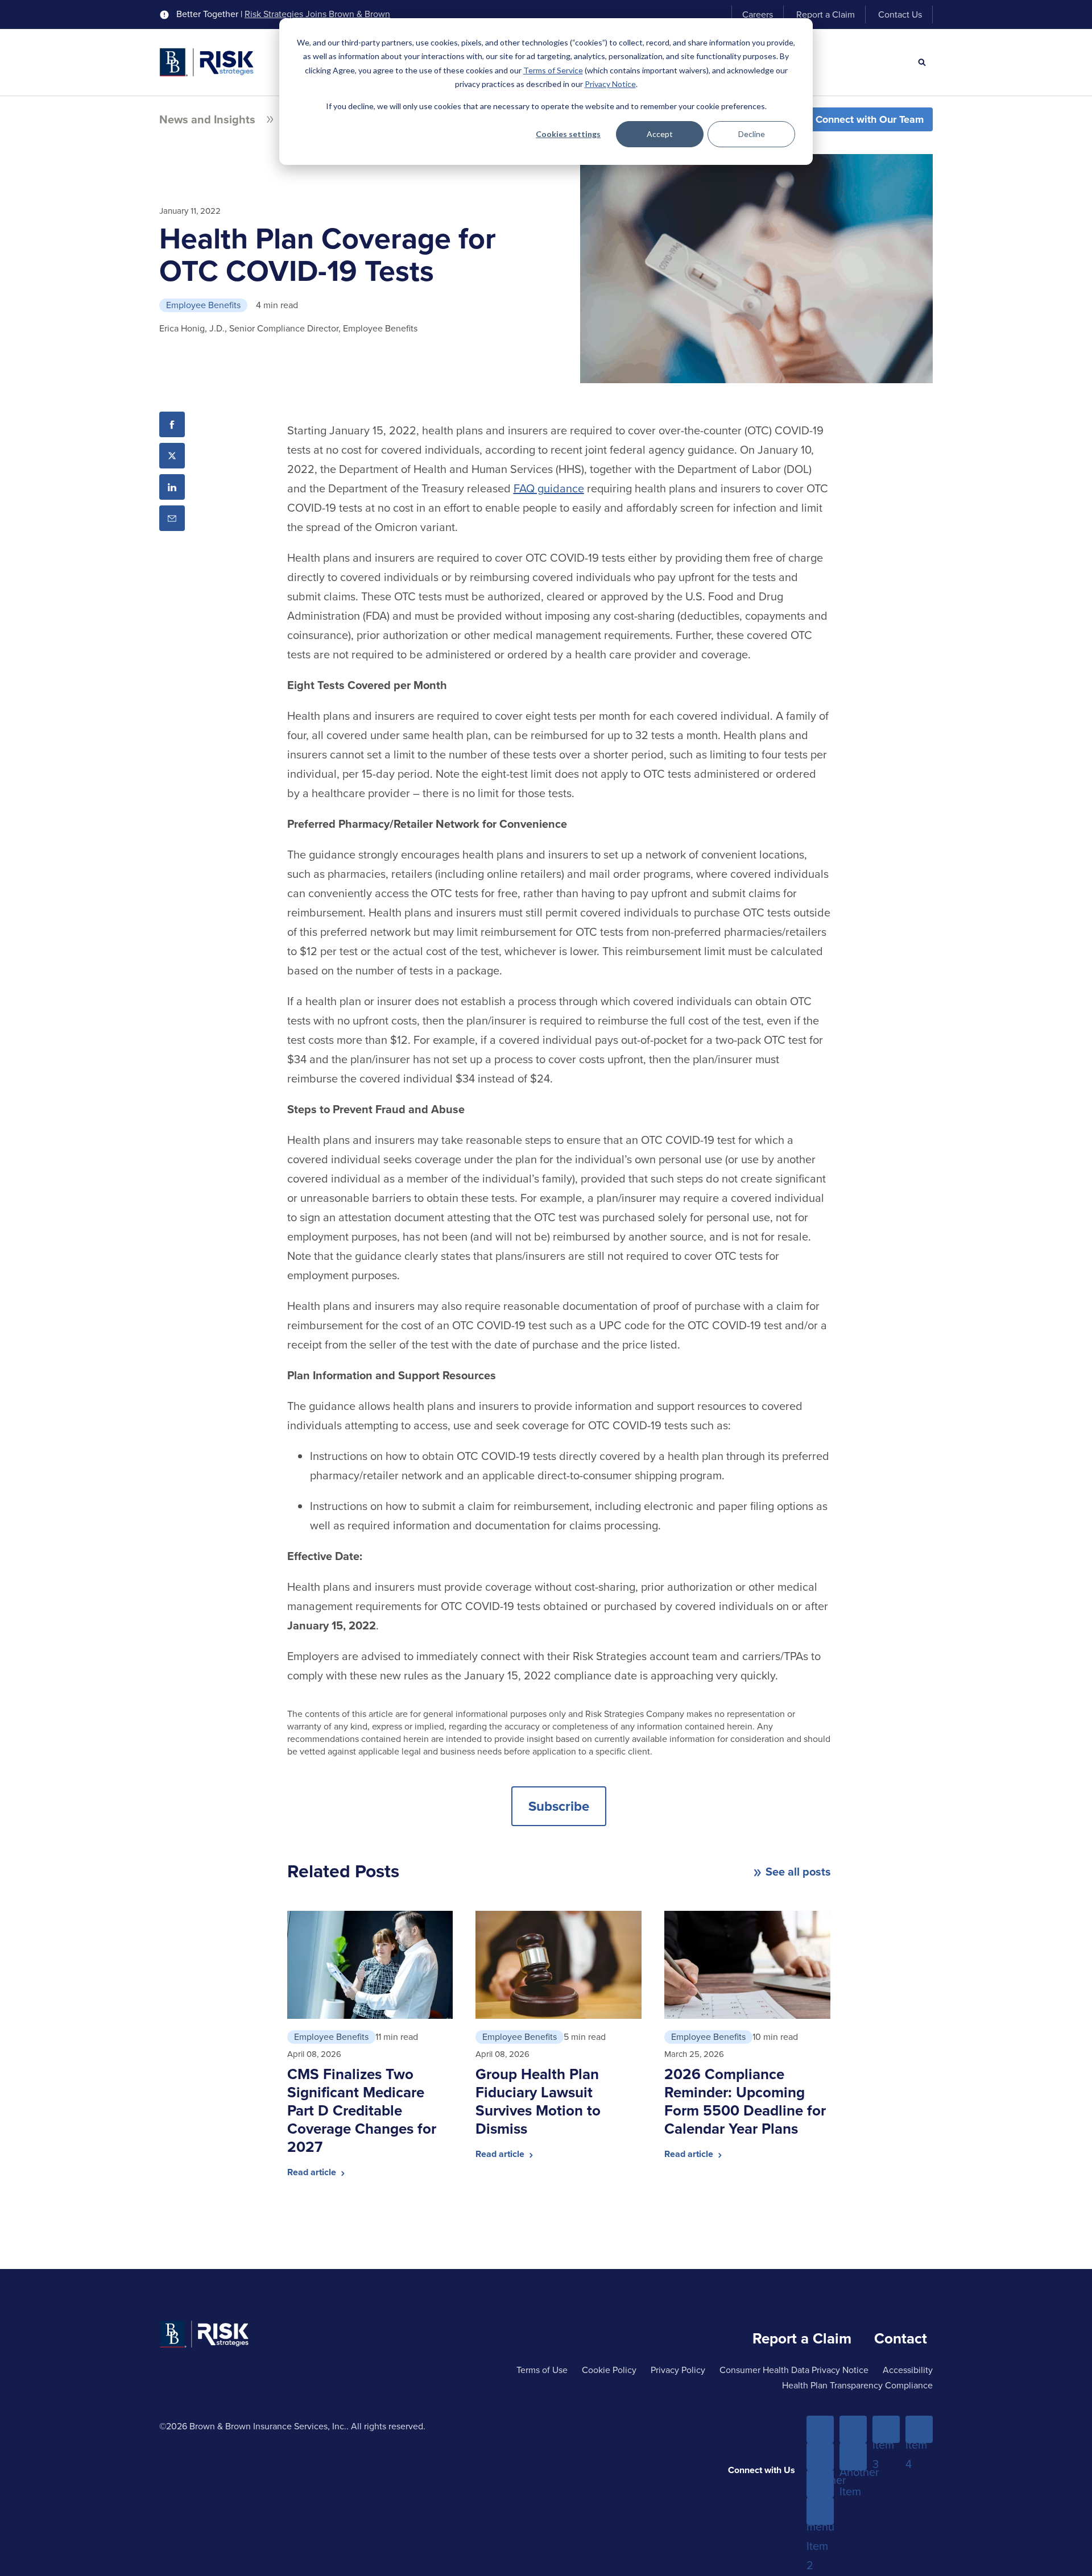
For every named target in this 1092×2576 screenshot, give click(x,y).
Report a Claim (826, 14)
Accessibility (908, 2370)
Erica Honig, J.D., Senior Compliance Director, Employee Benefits (288, 328)
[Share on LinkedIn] (172, 487)
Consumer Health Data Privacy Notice (794, 2370)
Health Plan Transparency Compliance (857, 2385)
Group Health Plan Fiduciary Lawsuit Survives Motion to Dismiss (538, 2101)
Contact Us (900, 14)
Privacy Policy (678, 2370)
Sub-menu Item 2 (820, 2512)
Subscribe (559, 1806)
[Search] (922, 63)
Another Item (820, 2484)
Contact (901, 2338)
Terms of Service (553, 70)
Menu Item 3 (886, 2430)
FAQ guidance (549, 488)
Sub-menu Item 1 (820, 2457)
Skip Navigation (40, 11)
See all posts (798, 1872)
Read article (313, 2172)
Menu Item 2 (853, 2430)
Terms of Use (542, 2370)
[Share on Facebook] (172, 424)
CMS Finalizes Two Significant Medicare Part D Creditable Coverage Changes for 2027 (362, 2110)
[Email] (172, 518)
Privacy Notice (610, 84)
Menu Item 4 (919, 2430)
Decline (752, 134)
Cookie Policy (609, 2370)
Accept (660, 134)
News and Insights (207, 119)
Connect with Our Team (870, 119)
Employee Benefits (203, 305)
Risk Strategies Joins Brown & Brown (317, 14)
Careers (758, 14)
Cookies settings (568, 134)
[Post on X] (172, 456)
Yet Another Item (853, 2457)
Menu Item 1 (820, 2430)
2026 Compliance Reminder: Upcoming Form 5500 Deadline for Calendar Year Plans (745, 2101)
